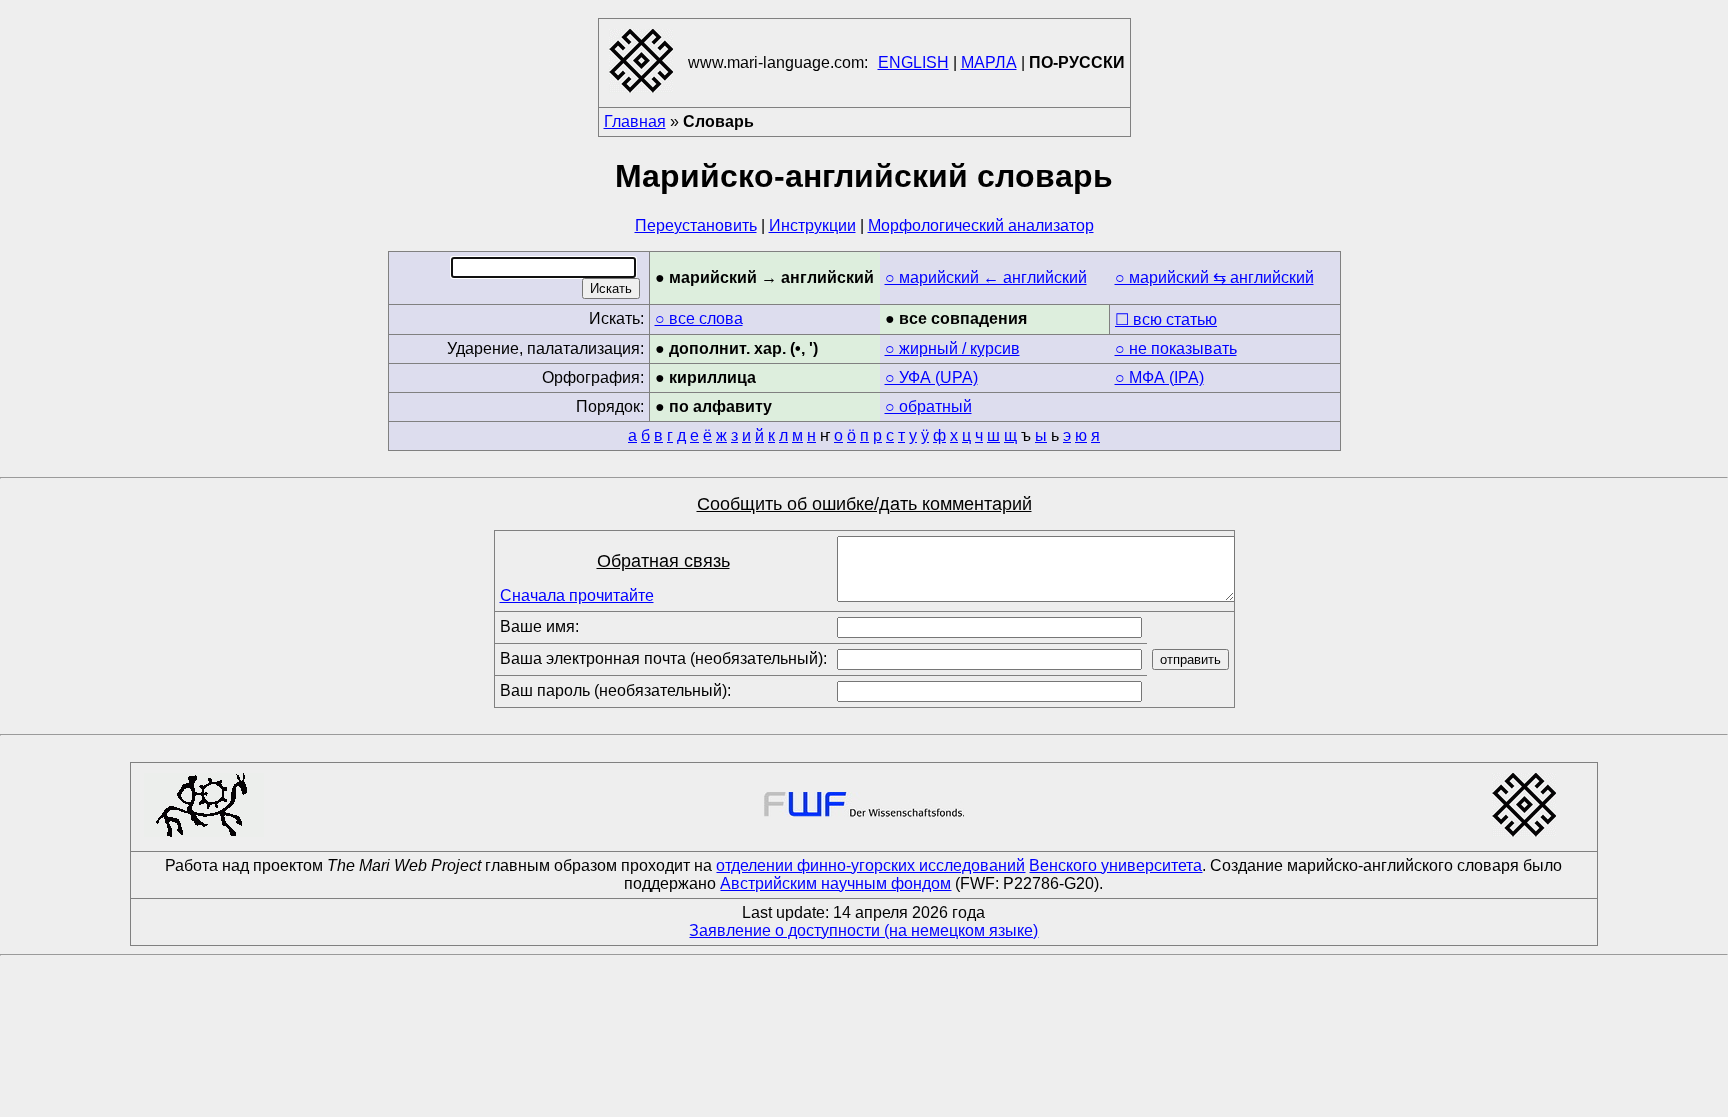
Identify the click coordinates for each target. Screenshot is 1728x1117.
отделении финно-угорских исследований (870, 865)
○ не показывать (1176, 348)
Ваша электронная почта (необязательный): (663, 658)
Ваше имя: (539, 626)
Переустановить (696, 225)
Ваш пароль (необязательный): (615, 690)
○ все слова (699, 318)
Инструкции (812, 225)
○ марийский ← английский (986, 277)
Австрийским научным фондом (835, 883)
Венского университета (1115, 865)
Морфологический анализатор (981, 225)
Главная (635, 121)
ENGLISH (913, 62)
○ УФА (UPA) (931, 377)
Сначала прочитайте (577, 595)
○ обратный (928, 406)
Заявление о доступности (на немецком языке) (863, 930)
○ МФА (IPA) (1159, 377)
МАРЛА (989, 62)
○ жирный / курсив (952, 348)
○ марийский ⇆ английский (1214, 277)
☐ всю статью (1166, 319)
